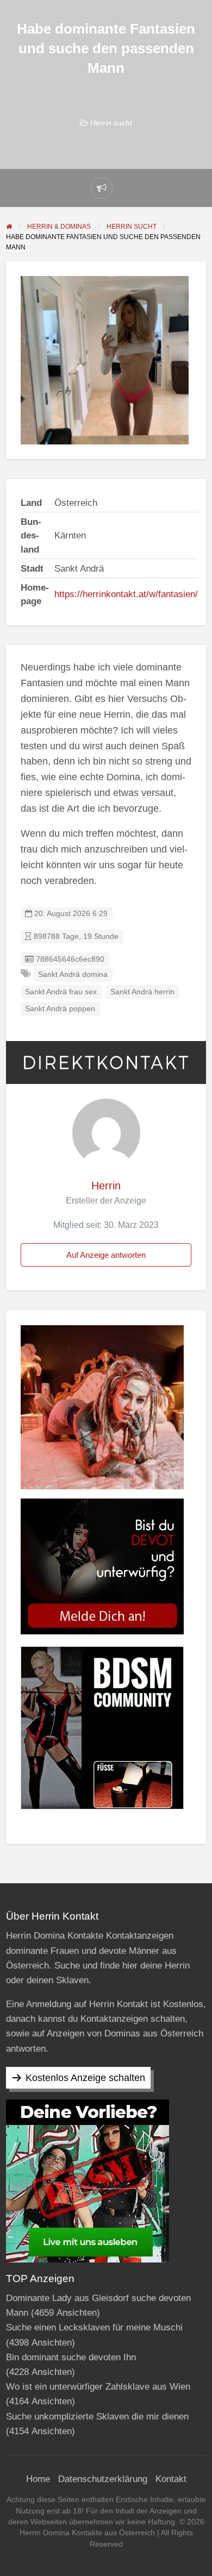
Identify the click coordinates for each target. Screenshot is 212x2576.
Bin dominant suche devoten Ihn (71, 2357)
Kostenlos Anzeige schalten (85, 2078)
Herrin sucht (111, 123)
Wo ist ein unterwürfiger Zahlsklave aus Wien (98, 2387)
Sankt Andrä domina (73, 974)
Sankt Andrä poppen (60, 1009)
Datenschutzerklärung (103, 2479)
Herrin (106, 1186)
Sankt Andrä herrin (142, 992)
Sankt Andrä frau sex (61, 992)
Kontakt (171, 2479)
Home (38, 2479)
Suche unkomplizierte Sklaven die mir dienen (97, 2417)
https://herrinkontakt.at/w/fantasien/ (126, 594)
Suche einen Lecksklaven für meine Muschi (94, 2327)
